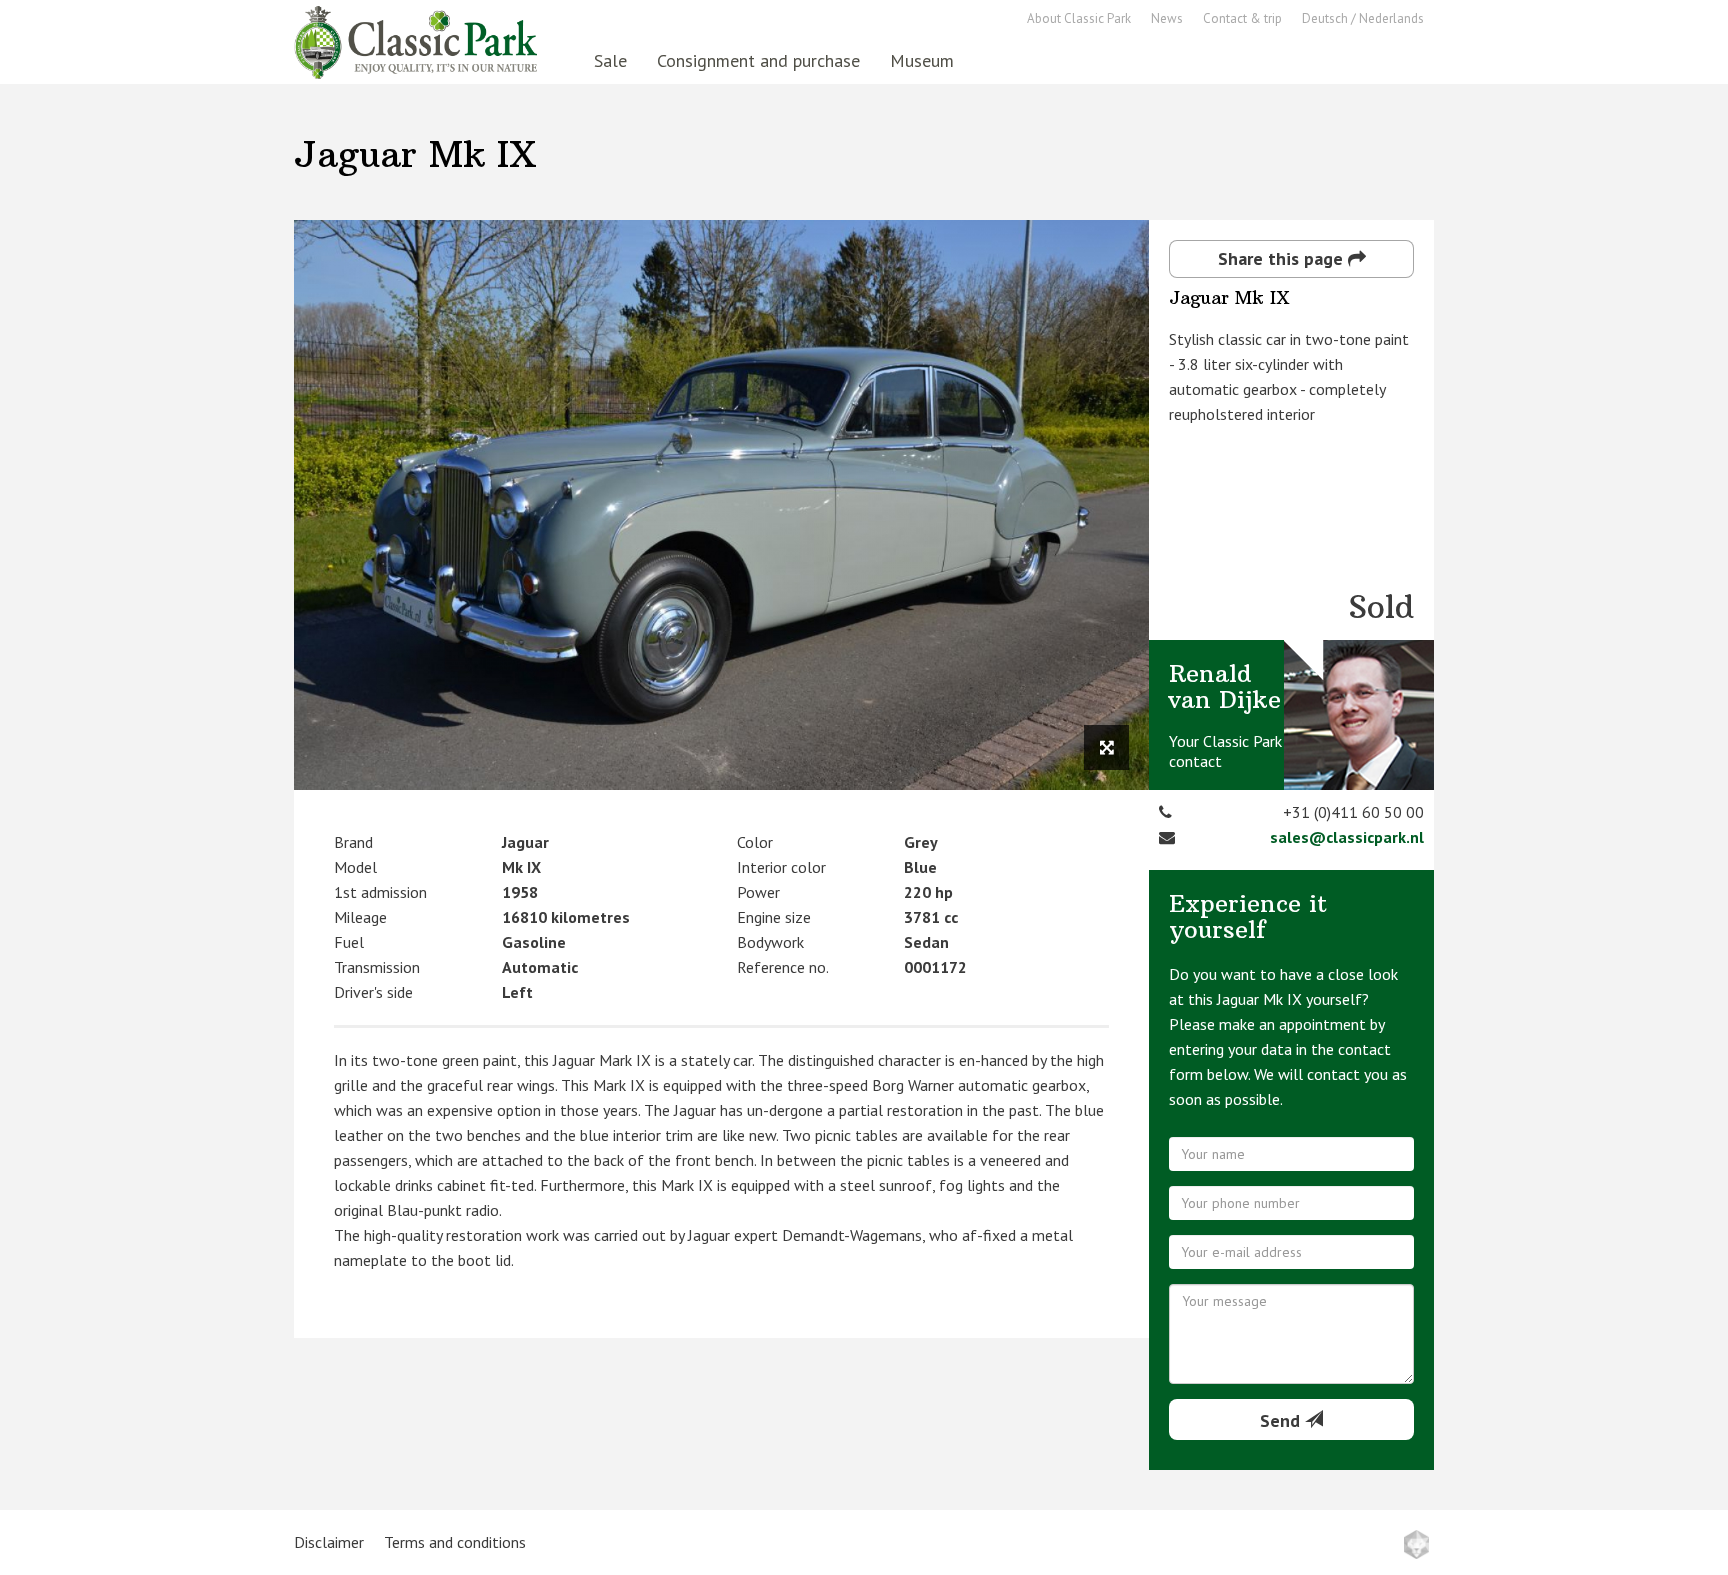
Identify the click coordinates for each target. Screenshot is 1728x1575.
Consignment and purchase (758, 60)
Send (1282, 1420)
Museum (922, 60)
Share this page (1283, 258)
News (1167, 18)
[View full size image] (1106, 747)
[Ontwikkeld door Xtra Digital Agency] (1416, 1544)
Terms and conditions (455, 1542)
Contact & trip (1242, 18)
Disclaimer (329, 1542)
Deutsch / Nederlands (1363, 18)
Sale (610, 60)
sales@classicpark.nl (1347, 837)
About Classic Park (1079, 18)
